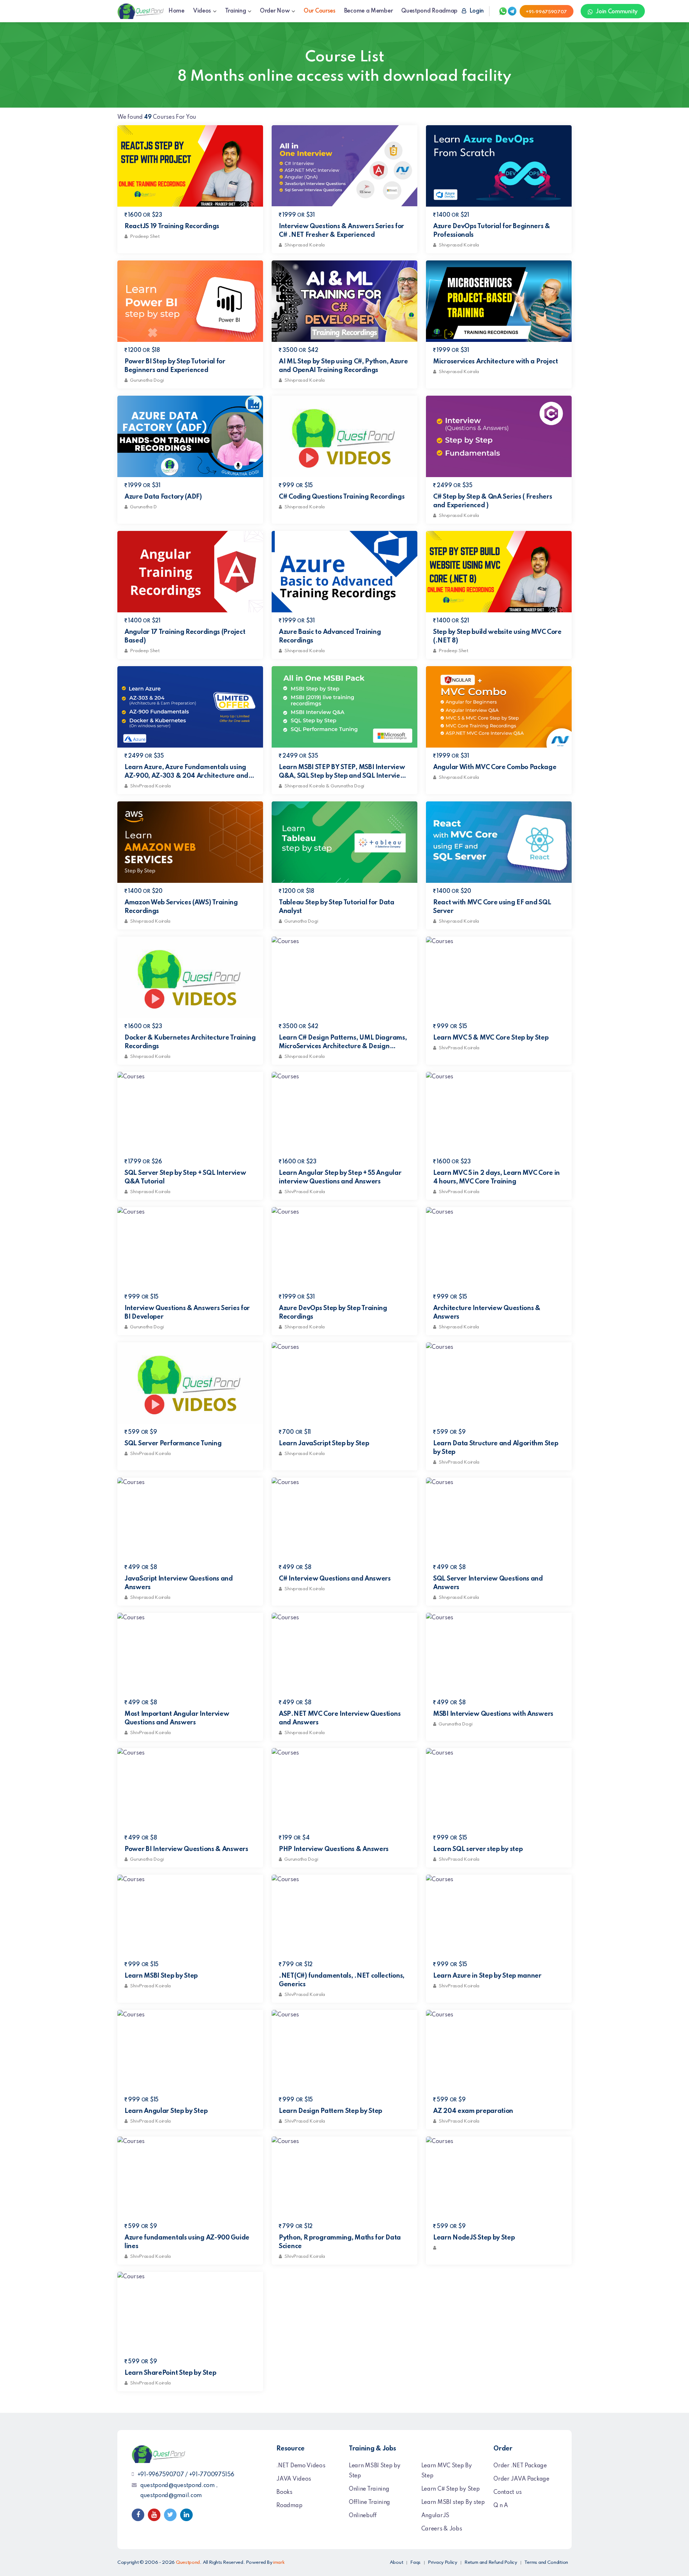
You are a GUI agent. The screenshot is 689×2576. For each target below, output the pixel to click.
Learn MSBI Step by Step (161, 1976)
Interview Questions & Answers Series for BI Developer (187, 1313)
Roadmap (289, 2506)
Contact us (507, 2492)
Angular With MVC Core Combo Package (495, 767)
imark (279, 2563)
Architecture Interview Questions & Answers (487, 1313)
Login (476, 11)
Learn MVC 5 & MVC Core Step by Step (491, 1038)
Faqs (415, 2563)
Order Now (275, 11)
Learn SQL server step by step (478, 1849)
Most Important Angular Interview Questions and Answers (177, 1718)
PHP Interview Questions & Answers (334, 1849)
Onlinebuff (363, 2516)
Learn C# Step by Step (451, 2489)
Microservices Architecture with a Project (496, 362)
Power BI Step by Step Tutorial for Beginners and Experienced (175, 366)
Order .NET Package (520, 2466)
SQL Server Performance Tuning (173, 1444)
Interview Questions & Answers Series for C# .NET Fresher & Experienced (341, 231)
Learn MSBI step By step (453, 2502)
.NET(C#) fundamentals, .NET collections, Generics (342, 1980)
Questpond (188, 2563)
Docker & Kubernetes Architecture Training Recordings (190, 1042)
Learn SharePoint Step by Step (170, 2373)
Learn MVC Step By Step (447, 2471)
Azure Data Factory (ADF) (163, 497)
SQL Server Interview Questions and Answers (488, 1583)
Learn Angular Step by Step (166, 2111)
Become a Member (369, 11)
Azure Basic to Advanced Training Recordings (330, 636)
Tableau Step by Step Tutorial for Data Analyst (337, 907)
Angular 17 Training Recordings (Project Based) (185, 636)
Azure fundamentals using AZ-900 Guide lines (187, 2242)
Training (236, 11)
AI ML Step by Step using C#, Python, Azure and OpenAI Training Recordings (343, 366)
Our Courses (320, 11)
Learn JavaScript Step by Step (324, 1444)
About (397, 2563)
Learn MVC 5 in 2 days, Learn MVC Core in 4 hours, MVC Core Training (496, 1177)
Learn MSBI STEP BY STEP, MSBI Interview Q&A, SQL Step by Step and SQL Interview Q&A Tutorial (342, 772)
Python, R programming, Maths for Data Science (340, 2242)
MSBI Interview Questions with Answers (493, 1714)
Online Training (369, 2489)
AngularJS (435, 2516)
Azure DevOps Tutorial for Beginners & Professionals (492, 231)
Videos (202, 11)
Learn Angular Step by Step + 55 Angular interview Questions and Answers (340, 1177)
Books (284, 2492)
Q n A (501, 2506)
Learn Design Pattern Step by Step (331, 2111)
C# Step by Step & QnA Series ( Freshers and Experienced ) (493, 501)
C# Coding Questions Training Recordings (342, 497)
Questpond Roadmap (429, 11)
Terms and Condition (546, 2563)
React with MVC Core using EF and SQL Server (492, 907)
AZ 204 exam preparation (473, 2111)
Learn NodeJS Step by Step (474, 2238)
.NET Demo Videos (301, 2466)
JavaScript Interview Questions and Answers (179, 1583)
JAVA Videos (294, 2479)
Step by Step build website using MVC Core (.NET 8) (497, 636)
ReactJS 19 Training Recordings (172, 226)
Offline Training (369, 2502)
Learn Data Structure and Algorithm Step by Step (496, 1448)
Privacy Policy (442, 2563)
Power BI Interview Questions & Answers (186, 1849)
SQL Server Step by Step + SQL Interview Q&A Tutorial (185, 1177)
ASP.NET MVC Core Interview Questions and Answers (340, 1718)
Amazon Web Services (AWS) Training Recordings (181, 907)
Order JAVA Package (521, 2479)
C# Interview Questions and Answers (335, 1579)
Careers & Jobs (442, 2529)
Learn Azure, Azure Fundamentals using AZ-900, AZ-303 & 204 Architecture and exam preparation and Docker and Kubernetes (186, 772)
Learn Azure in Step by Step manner (487, 1976)
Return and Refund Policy (491, 2563)
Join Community (616, 12)
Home (176, 11)
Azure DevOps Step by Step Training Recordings (333, 1313)
